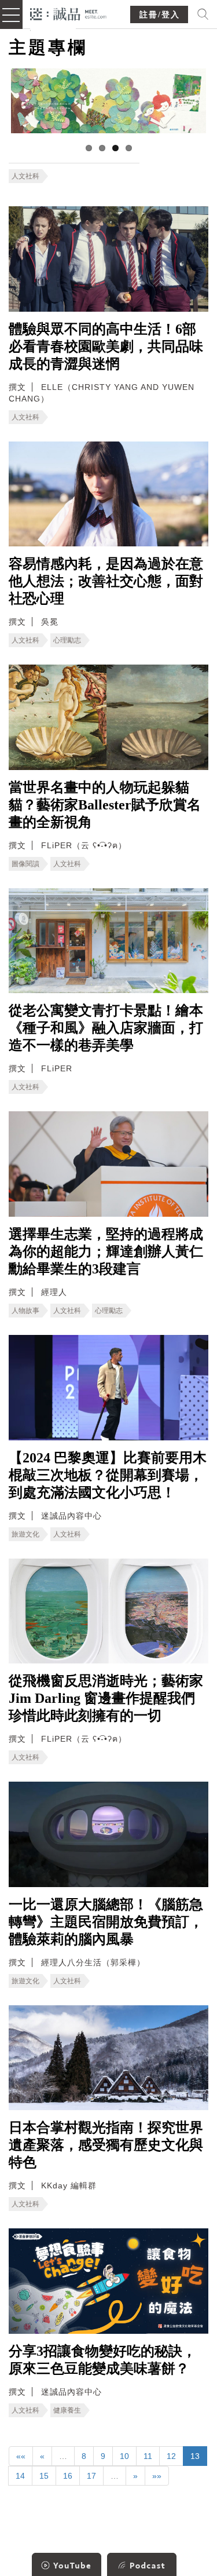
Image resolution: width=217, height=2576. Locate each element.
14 (20, 2476)
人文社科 (25, 176)
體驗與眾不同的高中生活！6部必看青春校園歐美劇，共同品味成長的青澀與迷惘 (106, 346)
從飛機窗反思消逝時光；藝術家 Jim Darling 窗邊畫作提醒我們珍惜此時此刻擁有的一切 (106, 1698)
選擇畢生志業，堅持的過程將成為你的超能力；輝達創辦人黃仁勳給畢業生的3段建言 (106, 1251)
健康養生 (67, 2410)
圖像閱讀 (25, 864)
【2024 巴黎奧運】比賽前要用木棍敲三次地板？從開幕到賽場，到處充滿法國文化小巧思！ (108, 1475)
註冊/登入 (160, 15)
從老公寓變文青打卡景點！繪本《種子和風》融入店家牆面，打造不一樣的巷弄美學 (106, 1028)
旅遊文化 (25, 1534)
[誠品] (69, 13)
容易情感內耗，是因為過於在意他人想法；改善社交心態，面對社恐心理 (106, 581)
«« (21, 2456)
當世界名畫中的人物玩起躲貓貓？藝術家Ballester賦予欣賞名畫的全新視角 (105, 805)
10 (124, 2456)
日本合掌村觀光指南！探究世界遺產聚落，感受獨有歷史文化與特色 (106, 2145)
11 (148, 2456)
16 (68, 2476)
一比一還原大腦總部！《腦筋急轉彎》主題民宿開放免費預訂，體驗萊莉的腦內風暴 (106, 1922)
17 (91, 2476)
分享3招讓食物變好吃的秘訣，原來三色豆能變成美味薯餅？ (102, 2360)
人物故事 (25, 1311)
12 (171, 2456)
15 (44, 2476)
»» (157, 2476)
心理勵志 (67, 640)
